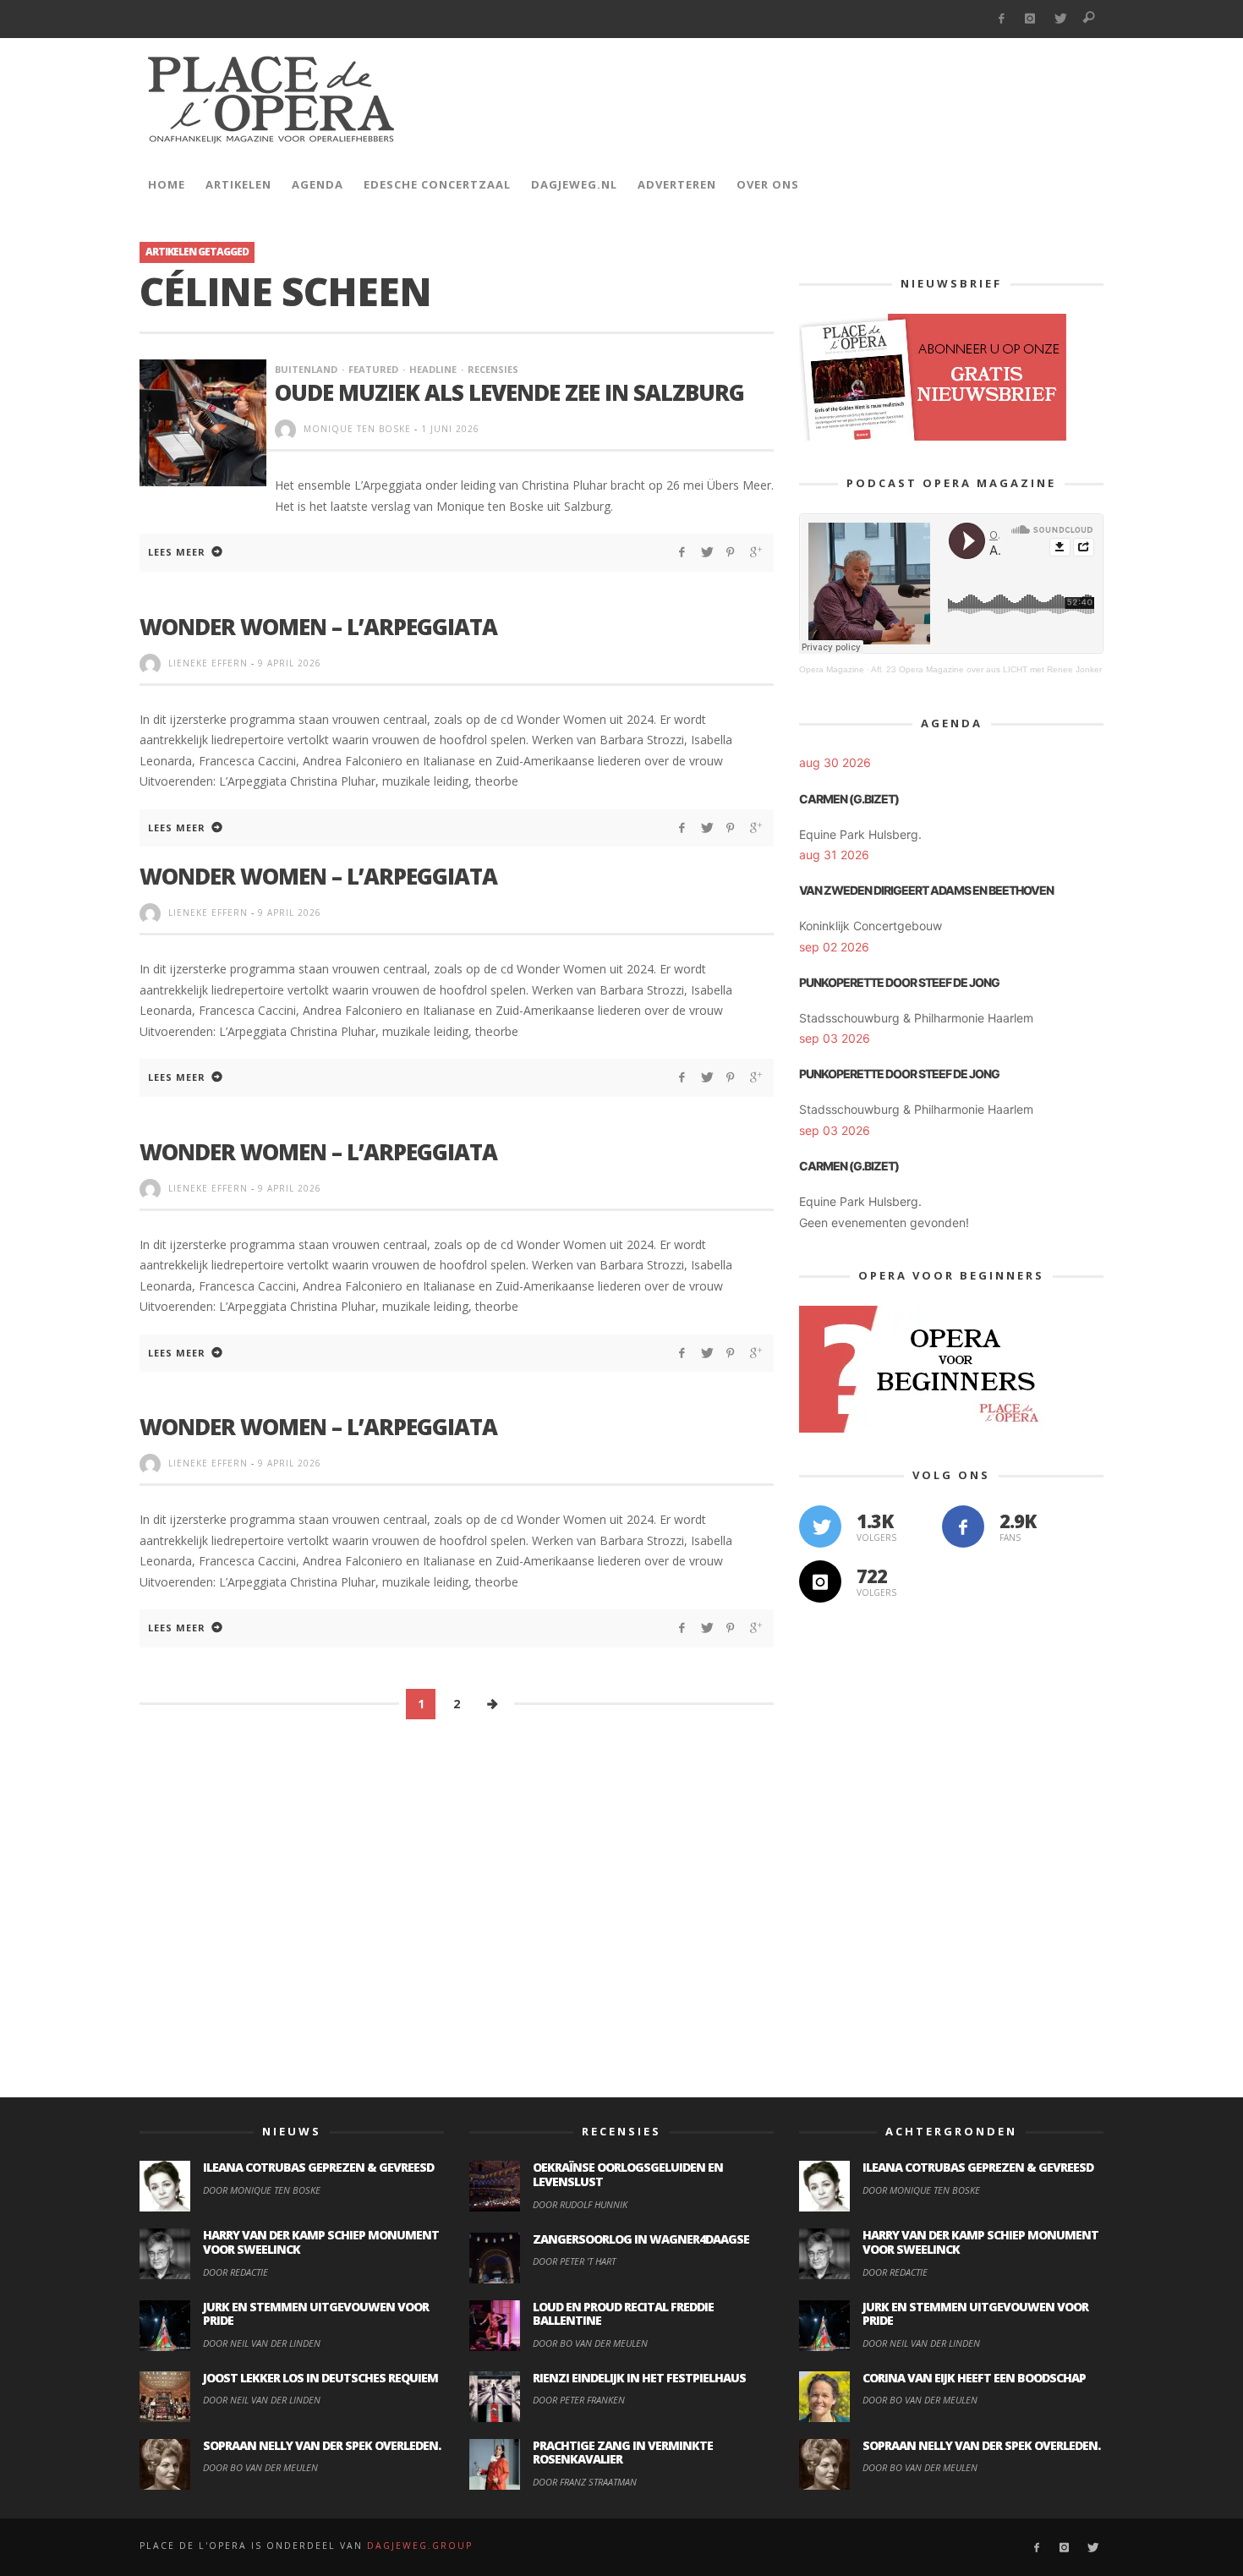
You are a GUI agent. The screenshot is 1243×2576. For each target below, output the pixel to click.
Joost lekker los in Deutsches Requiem (320, 2378)
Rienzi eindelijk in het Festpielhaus (639, 2378)
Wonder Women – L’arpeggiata (318, 1427)
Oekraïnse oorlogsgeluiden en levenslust (628, 2174)
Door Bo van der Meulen (260, 2467)
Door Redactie (235, 2272)
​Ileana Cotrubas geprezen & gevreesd (318, 2167)
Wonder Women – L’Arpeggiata (318, 627)
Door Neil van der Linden (262, 2343)
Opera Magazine (832, 669)
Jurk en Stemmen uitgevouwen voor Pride (316, 2314)
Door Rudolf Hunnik (580, 2204)
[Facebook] (1001, 19)
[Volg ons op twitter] (820, 1526)
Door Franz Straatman (585, 2482)
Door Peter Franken (579, 2400)
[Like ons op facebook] (963, 1526)
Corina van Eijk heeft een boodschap (974, 2378)
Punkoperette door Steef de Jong (899, 982)
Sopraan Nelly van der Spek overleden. (322, 2445)
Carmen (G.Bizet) (849, 799)
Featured (373, 369)
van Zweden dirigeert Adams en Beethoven (926, 890)
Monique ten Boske (357, 429)
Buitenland (306, 369)
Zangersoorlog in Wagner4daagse (641, 2239)
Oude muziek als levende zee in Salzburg (509, 392)
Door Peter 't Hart (574, 2261)
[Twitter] (1060, 19)
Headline (433, 369)
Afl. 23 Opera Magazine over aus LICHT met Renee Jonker (986, 669)
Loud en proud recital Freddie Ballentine (623, 2314)
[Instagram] (1030, 19)
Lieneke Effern (208, 663)
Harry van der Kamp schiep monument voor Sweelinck (321, 2242)
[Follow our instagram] (820, 1581)
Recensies (493, 369)
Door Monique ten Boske (262, 2190)
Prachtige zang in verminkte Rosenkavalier (623, 2453)
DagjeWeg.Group (420, 2546)
